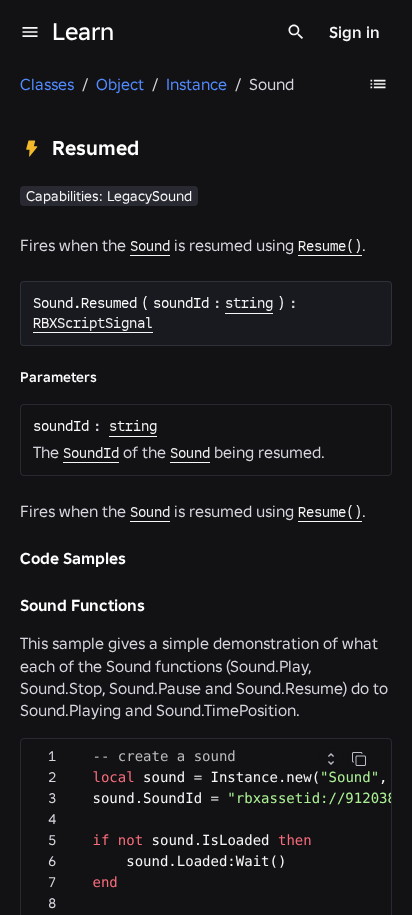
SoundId (91, 453)
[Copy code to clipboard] (359, 759)
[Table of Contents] (378, 84)
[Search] (296, 32)
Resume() (330, 246)
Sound (150, 246)
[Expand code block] (331, 759)
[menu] (30, 32)
